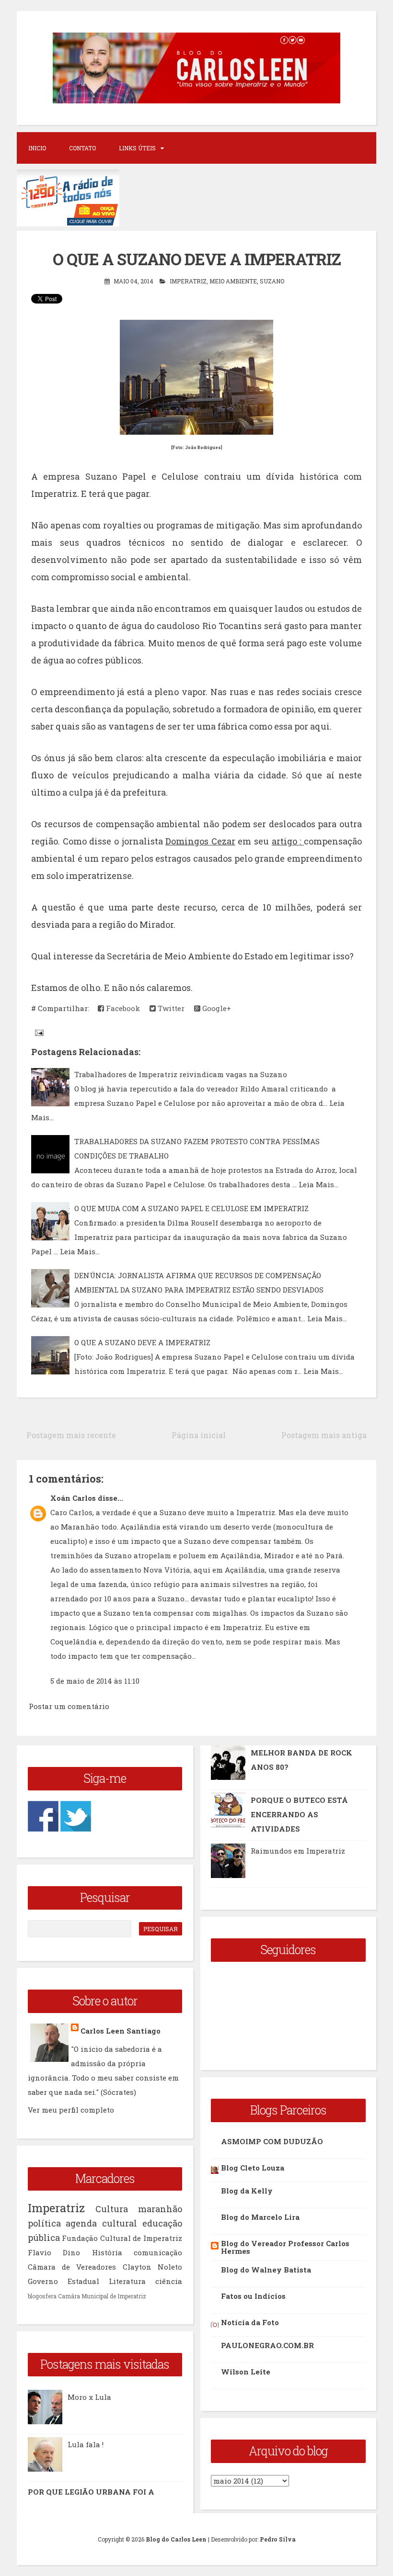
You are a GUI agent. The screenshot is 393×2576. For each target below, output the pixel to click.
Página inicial (199, 1435)
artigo (288, 841)
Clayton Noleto (152, 2267)
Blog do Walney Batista (266, 2270)
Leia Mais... (318, 1184)
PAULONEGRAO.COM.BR (267, 2345)
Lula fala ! (86, 2444)
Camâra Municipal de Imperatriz (102, 2296)
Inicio (37, 148)
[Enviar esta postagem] (38, 1032)
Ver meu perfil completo (71, 2110)
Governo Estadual (64, 2281)
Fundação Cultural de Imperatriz (122, 2238)
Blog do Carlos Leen (176, 2539)
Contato (82, 148)
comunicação (158, 2252)
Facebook (122, 1008)
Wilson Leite (246, 2372)
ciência (169, 2281)
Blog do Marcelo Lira (260, 2217)
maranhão (160, 2209)
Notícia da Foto (250, 2322)
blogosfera (42, 2296)
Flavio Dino (54, 2252)
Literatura (127, 2281)
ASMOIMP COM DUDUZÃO (272, 2141)
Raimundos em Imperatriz (298, 1851)
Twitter (170, 1008)
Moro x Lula (89, 2397)
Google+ (216, 1008)
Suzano (272, 281)
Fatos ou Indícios (253, 2296)
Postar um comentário (69, 1706)
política (44, 2223)
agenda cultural (101, 2223)
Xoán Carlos (73, 1498)
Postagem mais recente (71, 1435)
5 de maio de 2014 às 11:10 (95, 1681)
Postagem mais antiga (324, 1435)
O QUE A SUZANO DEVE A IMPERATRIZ (142, 1342)
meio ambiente (233, 281)
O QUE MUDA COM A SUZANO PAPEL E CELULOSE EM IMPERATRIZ (191, 1208)
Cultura (112, 2209)
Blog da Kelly (247, 2191)
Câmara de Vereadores (72, 2267)
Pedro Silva (278, 2539)
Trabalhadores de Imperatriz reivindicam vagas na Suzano (181, 1074)
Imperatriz (188, 281)
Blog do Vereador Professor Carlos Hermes (285, 2247)
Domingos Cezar (200, 841)
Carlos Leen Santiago (121, 2031)
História (107, 2252)
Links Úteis (137, 148)
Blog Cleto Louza (253, 2168)
